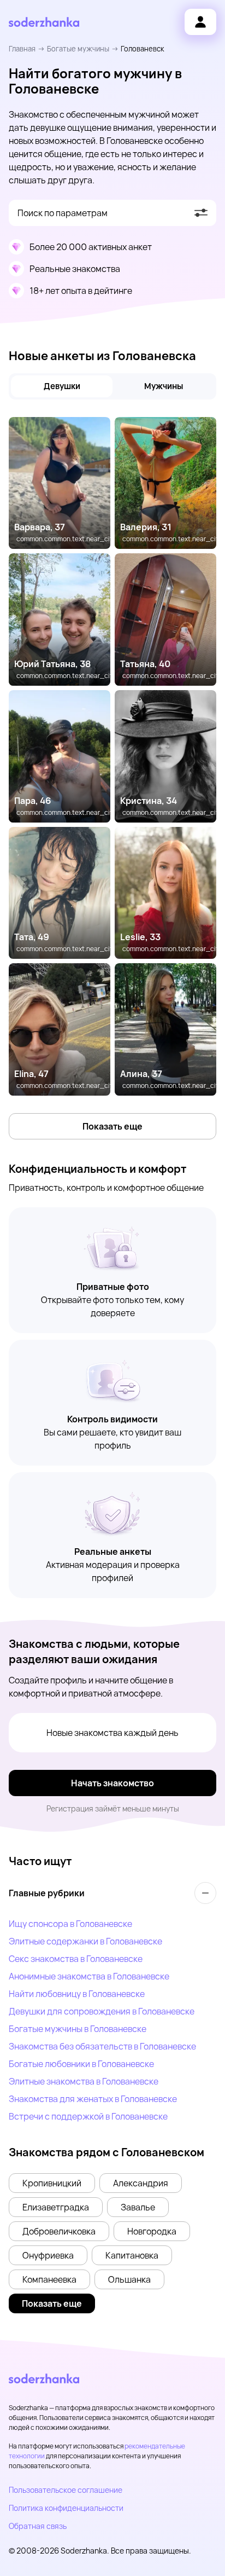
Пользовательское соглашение (66, 2490)
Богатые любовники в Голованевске (81, 2064)
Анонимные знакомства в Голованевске (89, 1976)
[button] (52, 2183)
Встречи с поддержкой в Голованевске (88, 2116)
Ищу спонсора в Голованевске (70, 1924)
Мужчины (164, 386)
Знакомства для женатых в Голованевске (93, 2099)
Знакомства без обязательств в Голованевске (102, 2046)
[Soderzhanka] (44, 22)
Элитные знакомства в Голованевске (84, 2081)
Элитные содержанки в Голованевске (85, 1941)
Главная (22, 49)
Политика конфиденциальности (66, 2508)
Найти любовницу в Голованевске (77, 1994)
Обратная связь (38, 2526)
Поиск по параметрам (63, 213)
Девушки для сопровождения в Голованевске (102, 2011)
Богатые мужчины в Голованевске (78, 2029)
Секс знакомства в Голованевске (76, 1959)
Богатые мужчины (78, 49)
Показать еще (112, 1126)
